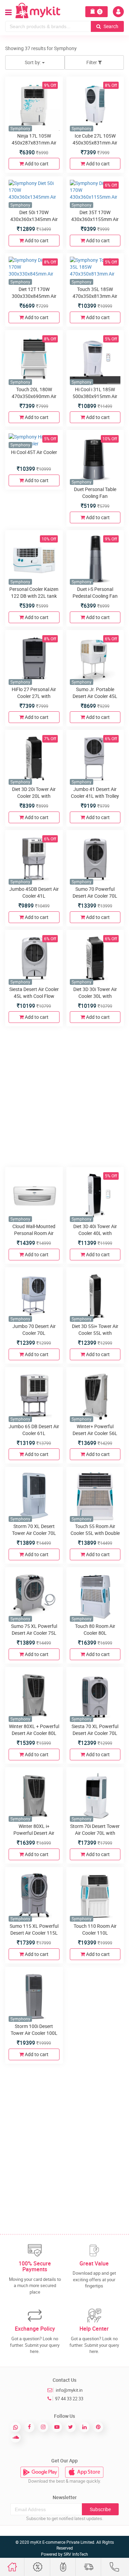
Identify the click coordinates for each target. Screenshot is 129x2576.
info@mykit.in (69, 2390)
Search (110, 26)
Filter (92, 62)
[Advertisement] (64, 1096)
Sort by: (33, 62)
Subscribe (100, 2509)
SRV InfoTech (76, 2554)
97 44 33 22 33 (69, 2399)
